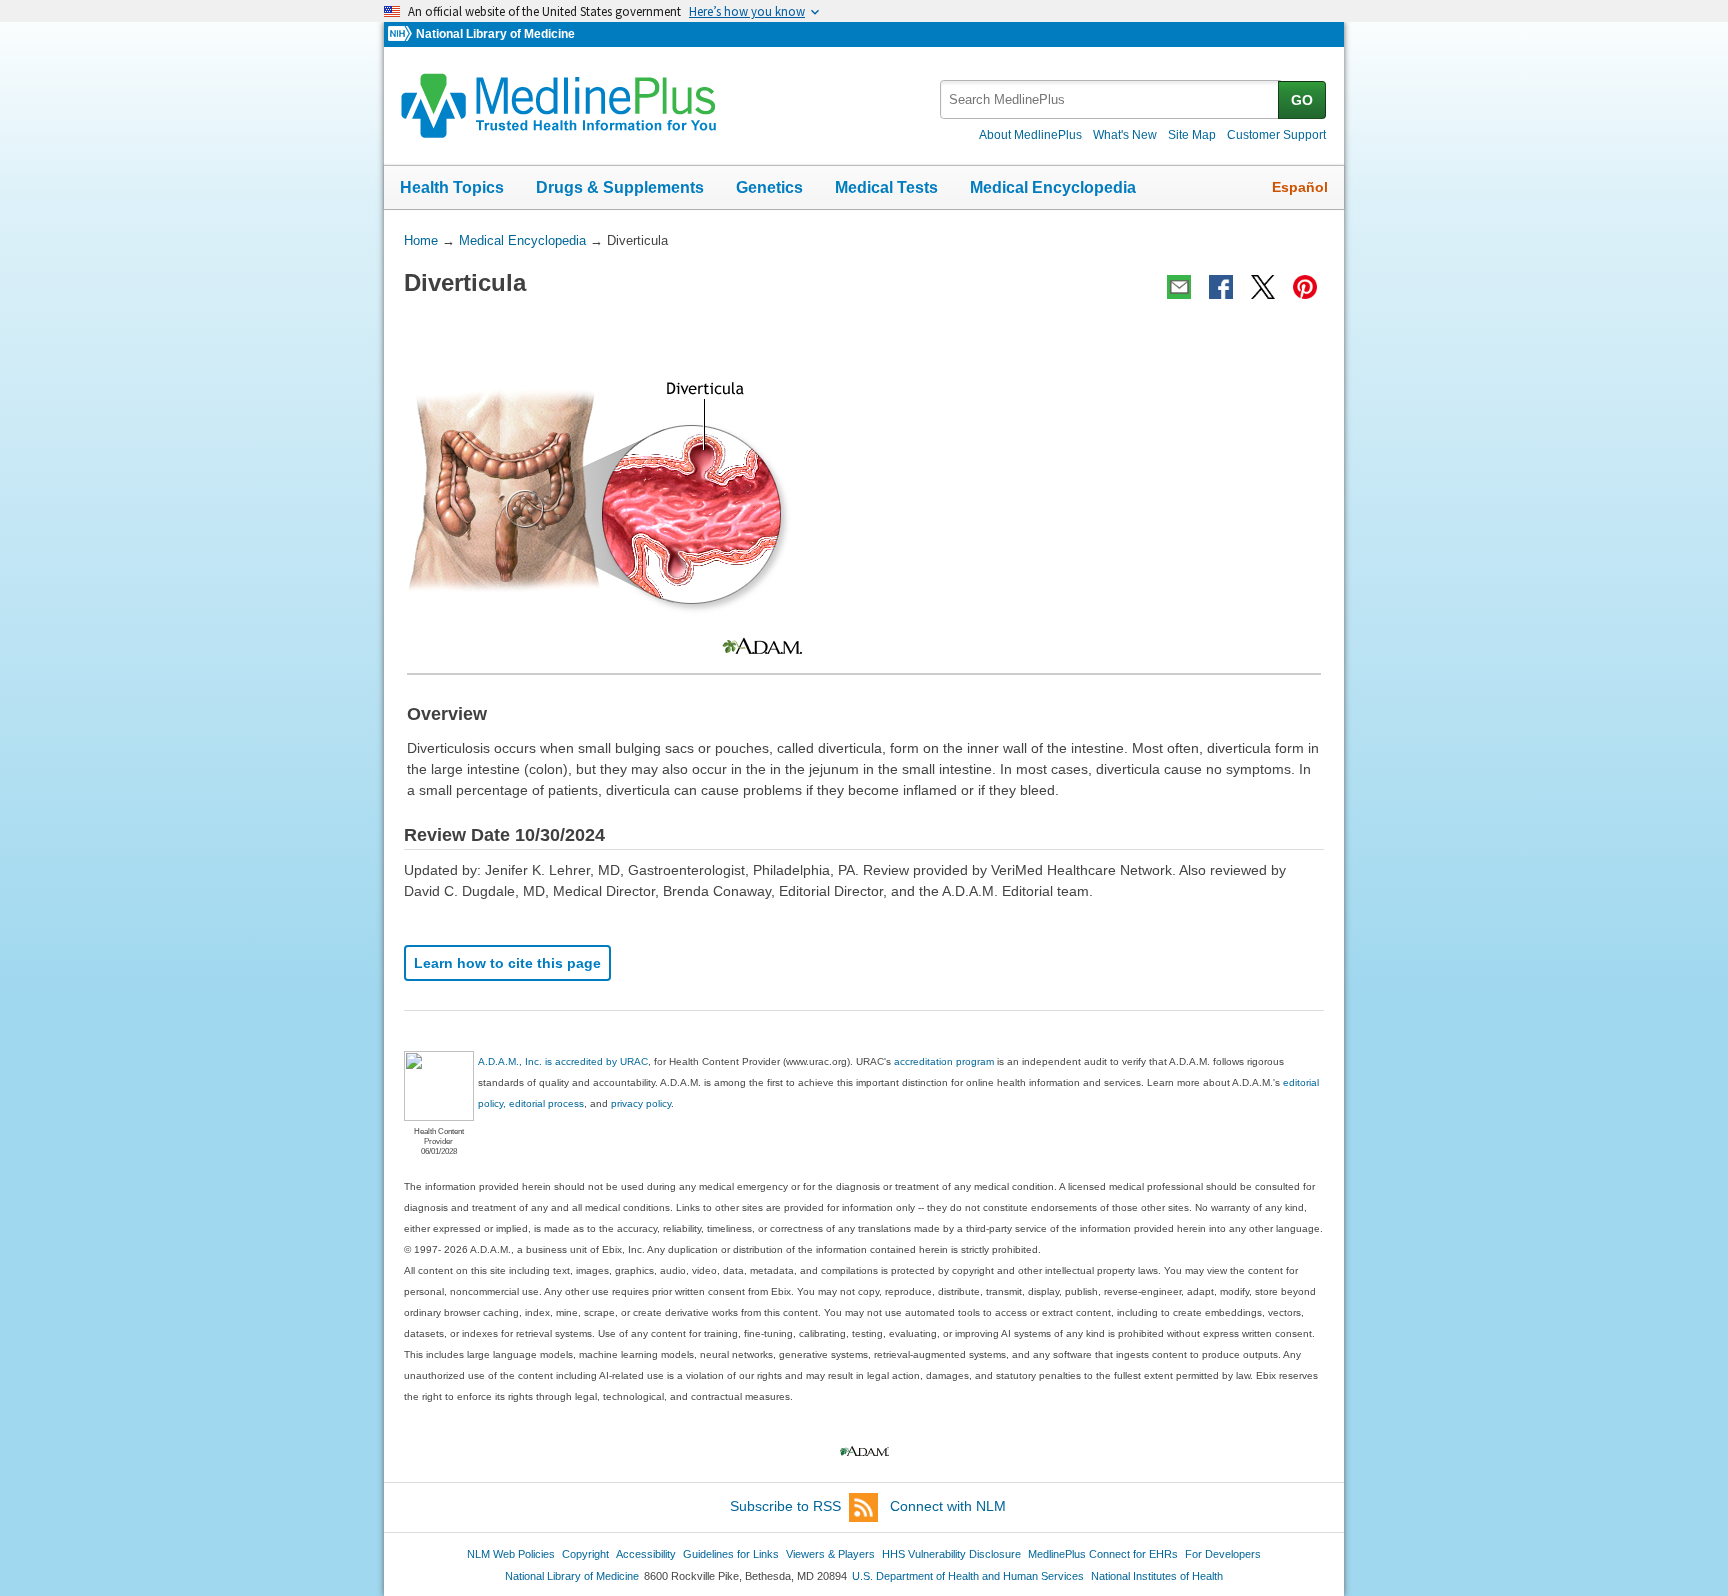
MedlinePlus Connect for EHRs (1103, 1554)
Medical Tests (886, 187)
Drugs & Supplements (620, 187)
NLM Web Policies (511, 1554)
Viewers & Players (830, 1554)
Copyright (585, 1554)
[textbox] (1110, 99)
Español (1300, 187)
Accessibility (646, 1554)
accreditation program (944, 1061)
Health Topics (452, 187)
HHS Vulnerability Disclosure (951, 1554)
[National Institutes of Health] (402, 34)
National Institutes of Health (1157, 1576)
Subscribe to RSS (785, 1506)
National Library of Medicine (495, 34)
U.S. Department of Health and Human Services (968, 1576)
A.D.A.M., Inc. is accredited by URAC (563, 1061)
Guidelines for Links (731, 1554)
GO (1302, 100)
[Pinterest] (1305, 287)
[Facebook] (1221, 287)
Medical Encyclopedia (1053, 187)
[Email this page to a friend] (1179, 287)
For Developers (1223, 1554)
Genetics (769, 187)
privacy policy (641, 1103)
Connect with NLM (948, 1506)
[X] (1263, 287)
